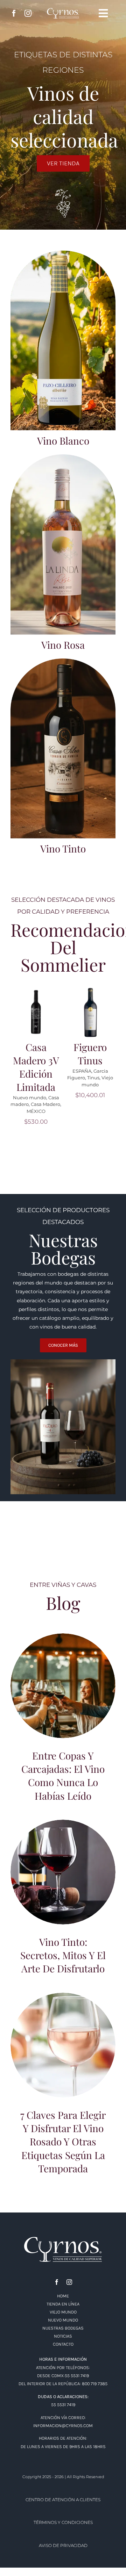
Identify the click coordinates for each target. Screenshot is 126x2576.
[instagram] (28, 13)
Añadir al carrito (34, 1007)
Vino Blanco (63, 441)
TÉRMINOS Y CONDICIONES (63, 2522)
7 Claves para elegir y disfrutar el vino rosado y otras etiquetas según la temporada (63, 2033)
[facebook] (14, 13)
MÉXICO (36, 1111)
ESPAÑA (82, 1071)
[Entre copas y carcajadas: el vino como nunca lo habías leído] (63, 1686)
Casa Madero (45, 1104)
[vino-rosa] (63, 457)
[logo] (63, 2239)
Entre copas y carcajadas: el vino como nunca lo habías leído (63, 1677)
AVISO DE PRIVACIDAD (63, 2545)
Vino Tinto (63, 848)
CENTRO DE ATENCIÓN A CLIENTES (63, 2500)
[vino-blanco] (63, 253)
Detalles (38, 1020)
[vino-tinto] (63, 661)
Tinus (93, 1078)
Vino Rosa (63, 645)
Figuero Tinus (90, 1054)
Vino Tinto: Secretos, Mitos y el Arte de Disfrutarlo (63, 1863)
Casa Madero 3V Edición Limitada (36, 1067)
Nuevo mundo (30, 1098)
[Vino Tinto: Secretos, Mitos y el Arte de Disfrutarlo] (63, 1872)
